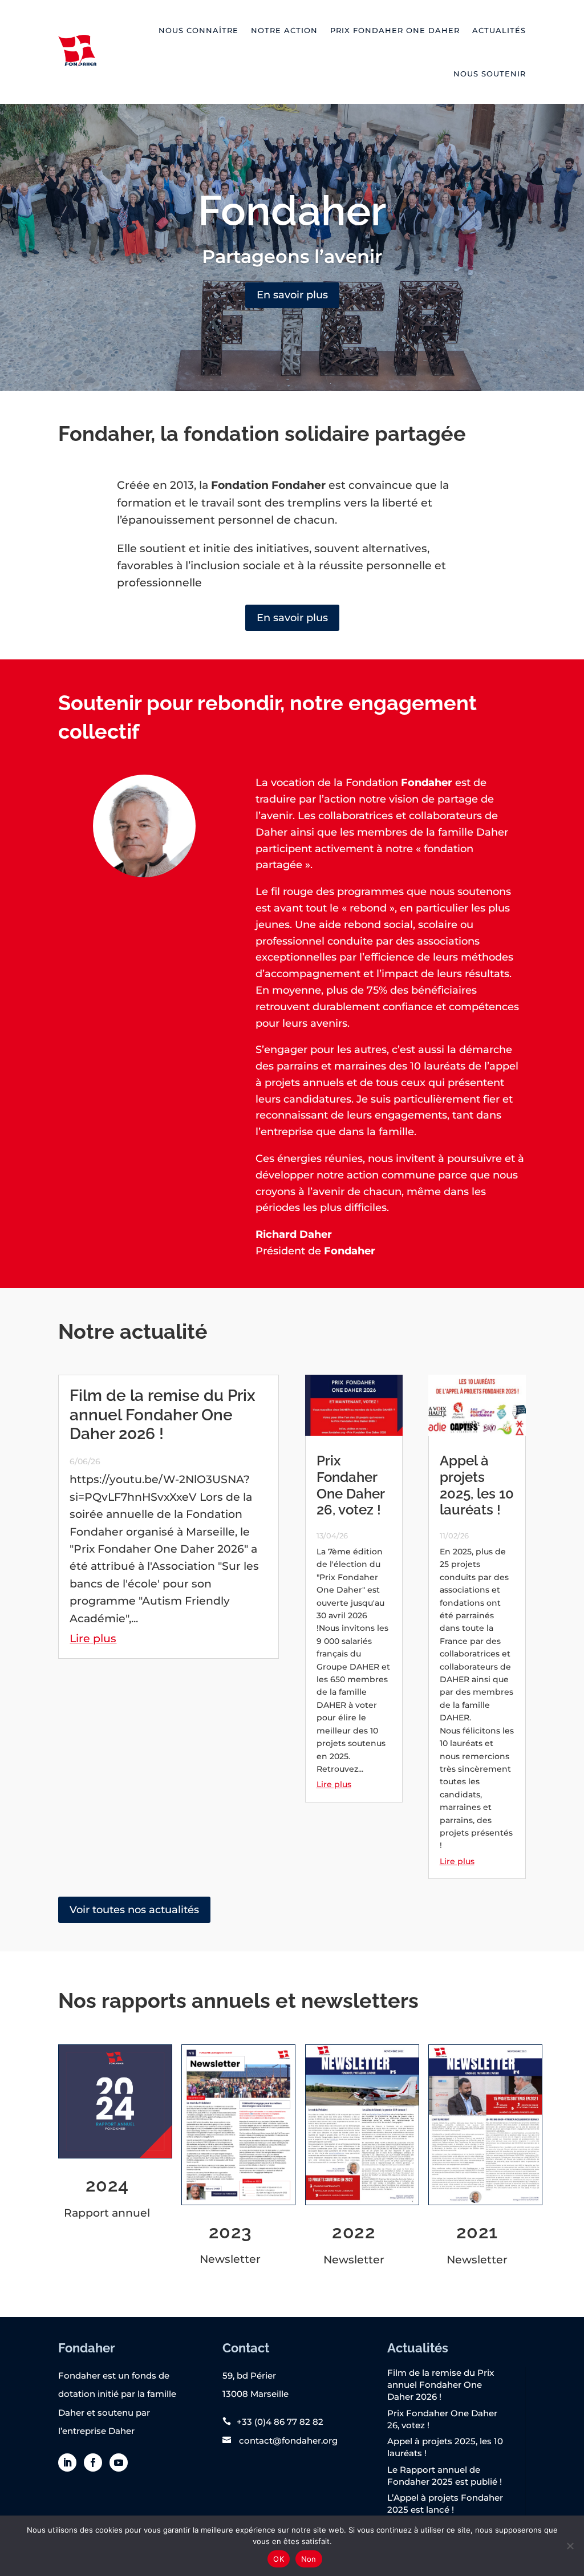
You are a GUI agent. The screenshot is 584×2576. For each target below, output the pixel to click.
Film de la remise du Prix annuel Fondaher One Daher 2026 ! (163, 1415)
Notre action (284, 30)
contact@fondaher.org (287, 2441)
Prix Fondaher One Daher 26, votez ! (350, 1485)
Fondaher (292, 210)
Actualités (499, 30)
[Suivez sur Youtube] (119, 2462)
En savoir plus (292, 295)
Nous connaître (198, 30)
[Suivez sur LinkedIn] (67, 2462)
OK (279, 2559)
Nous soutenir (490, 74)
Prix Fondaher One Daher (395, 30)
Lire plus (93, 1639)
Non (309, 2559)
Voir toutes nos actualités (134, 1910)
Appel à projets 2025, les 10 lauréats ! (477, 1485)
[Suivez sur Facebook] (93, 2462)
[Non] (570, 2546)
